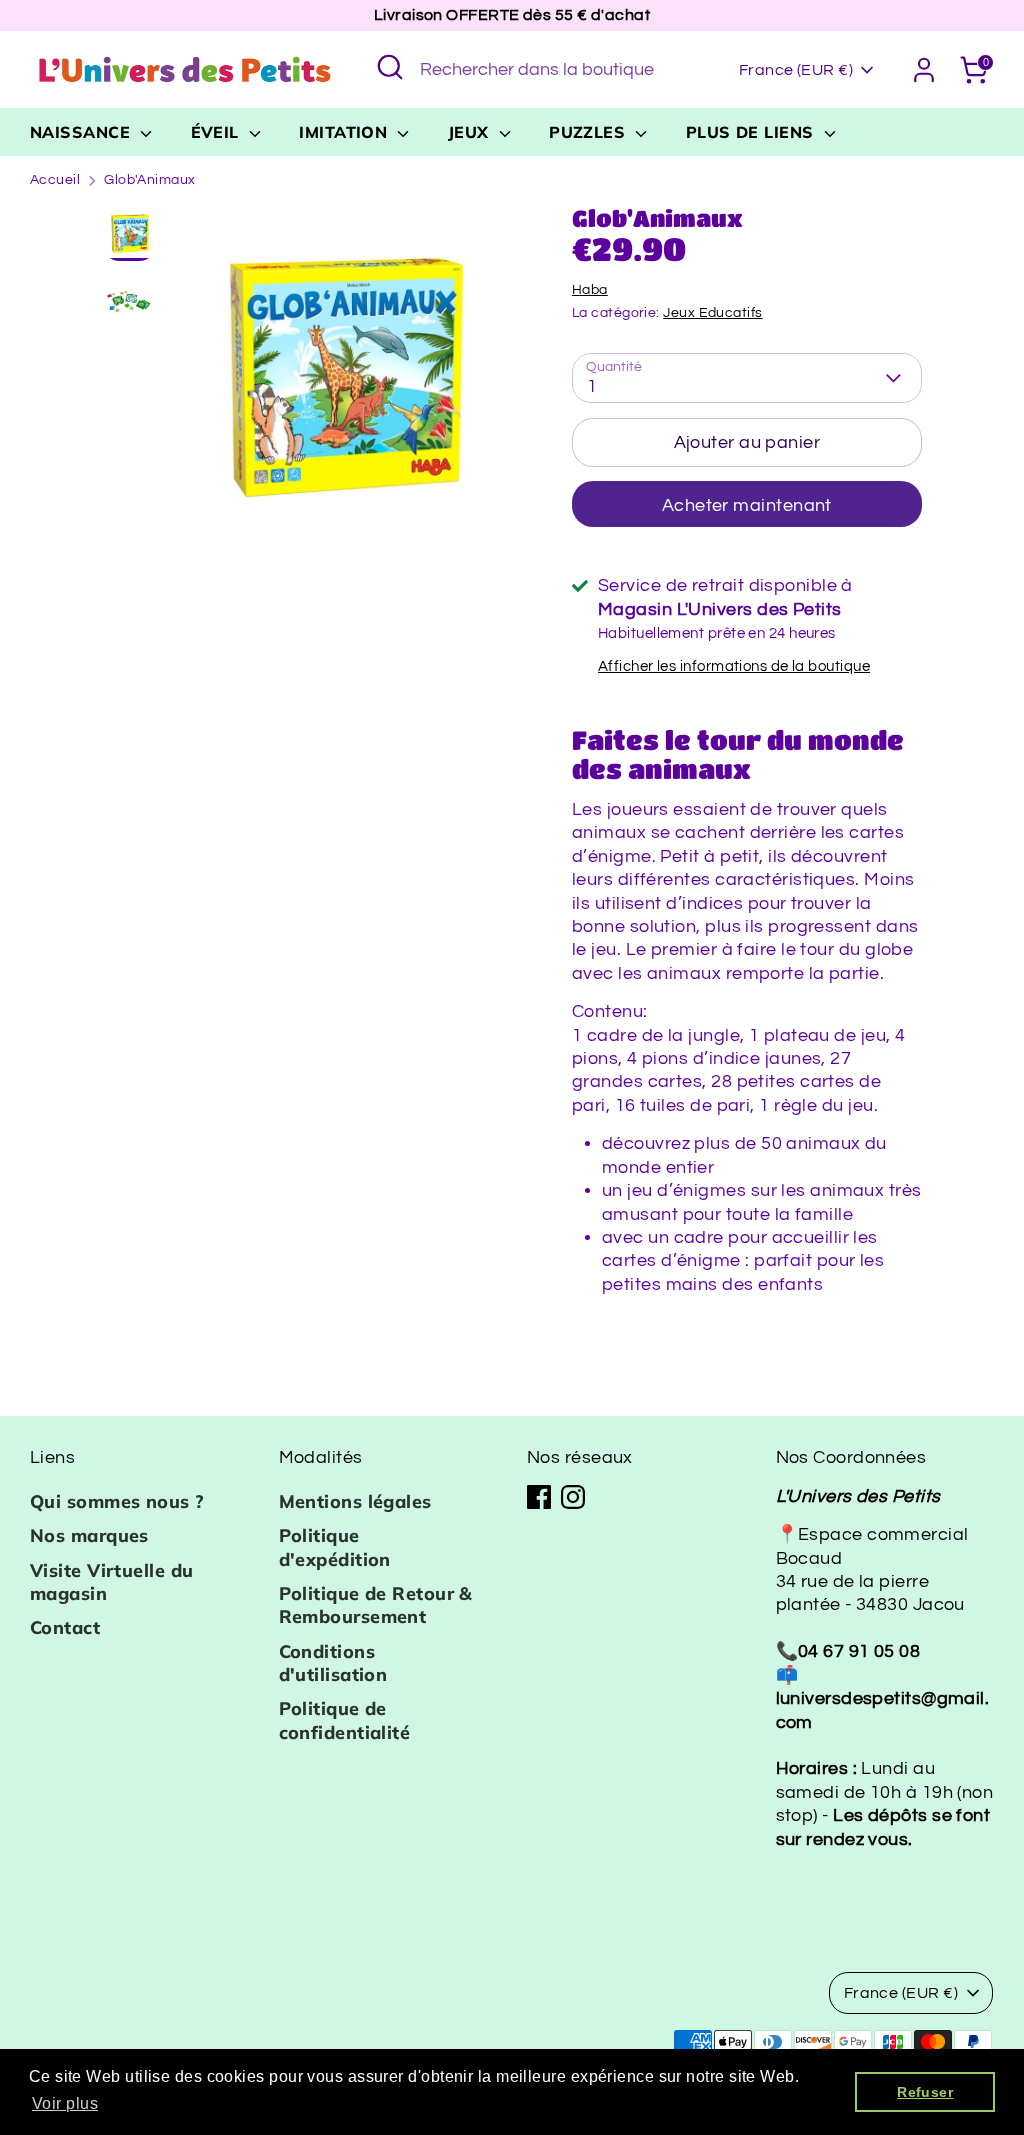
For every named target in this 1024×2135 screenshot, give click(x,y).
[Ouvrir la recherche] (390, 67)
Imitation (346, 132)
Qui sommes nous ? (117, 1501)
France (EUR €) (796, 70)
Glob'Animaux (149, 180)
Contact (65, 1627)
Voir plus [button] (65, 2103)
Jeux (471, 132)
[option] (342, 384)
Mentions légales (355, 1501)
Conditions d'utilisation (333, 1663)
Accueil (55, 180)
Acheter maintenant (747, 505)
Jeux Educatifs (712, 313)
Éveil (218, 132)
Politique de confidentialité (345, 1720)
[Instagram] (573, 1497)
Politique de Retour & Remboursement (376, 1605)
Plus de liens (752, 132)
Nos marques (89, 1535)
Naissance (83, 132)
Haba (590, 290)
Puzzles (590, 132)
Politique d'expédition (335, 1547)
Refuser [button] (925, 2092)
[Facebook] (539, 1497)
